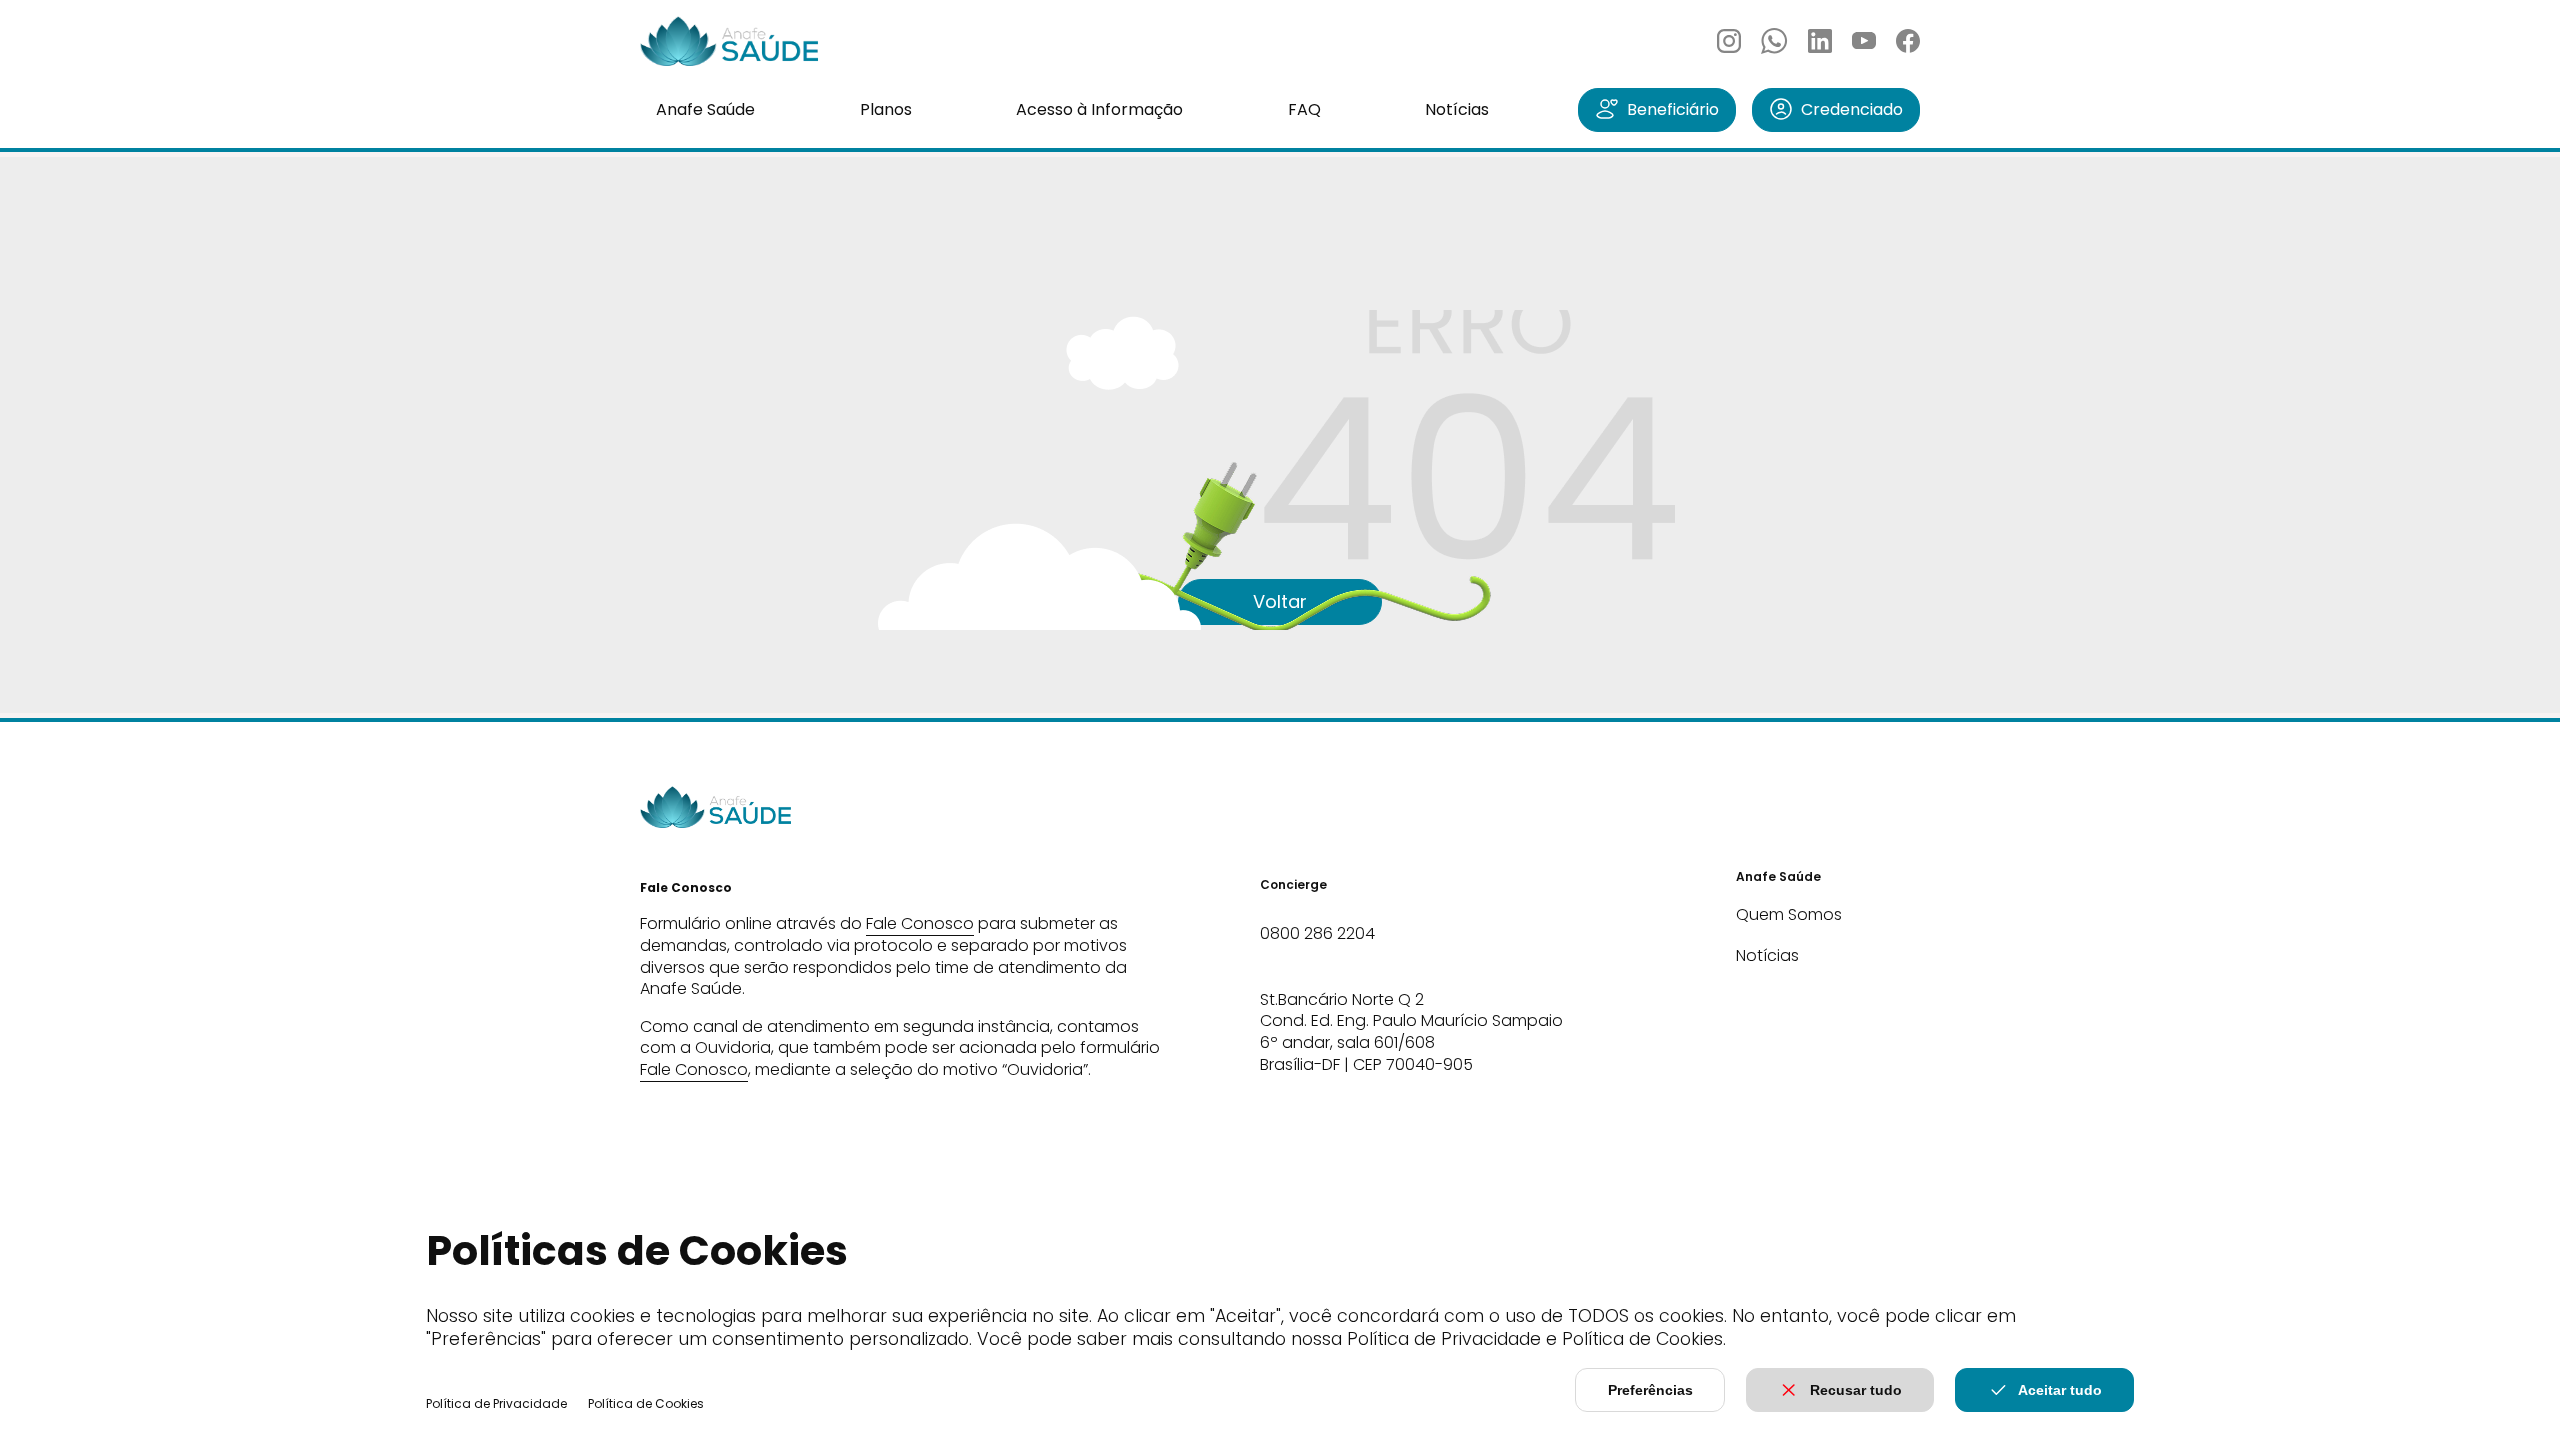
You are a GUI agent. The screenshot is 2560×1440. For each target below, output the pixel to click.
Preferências (1650, 1390)
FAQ (1304, 109)
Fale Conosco (920, 923)
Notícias (1457, 109)
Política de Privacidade (496, 1403)
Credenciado (1852, 109)
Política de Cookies (646, 1403)
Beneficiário (1673, 109)
